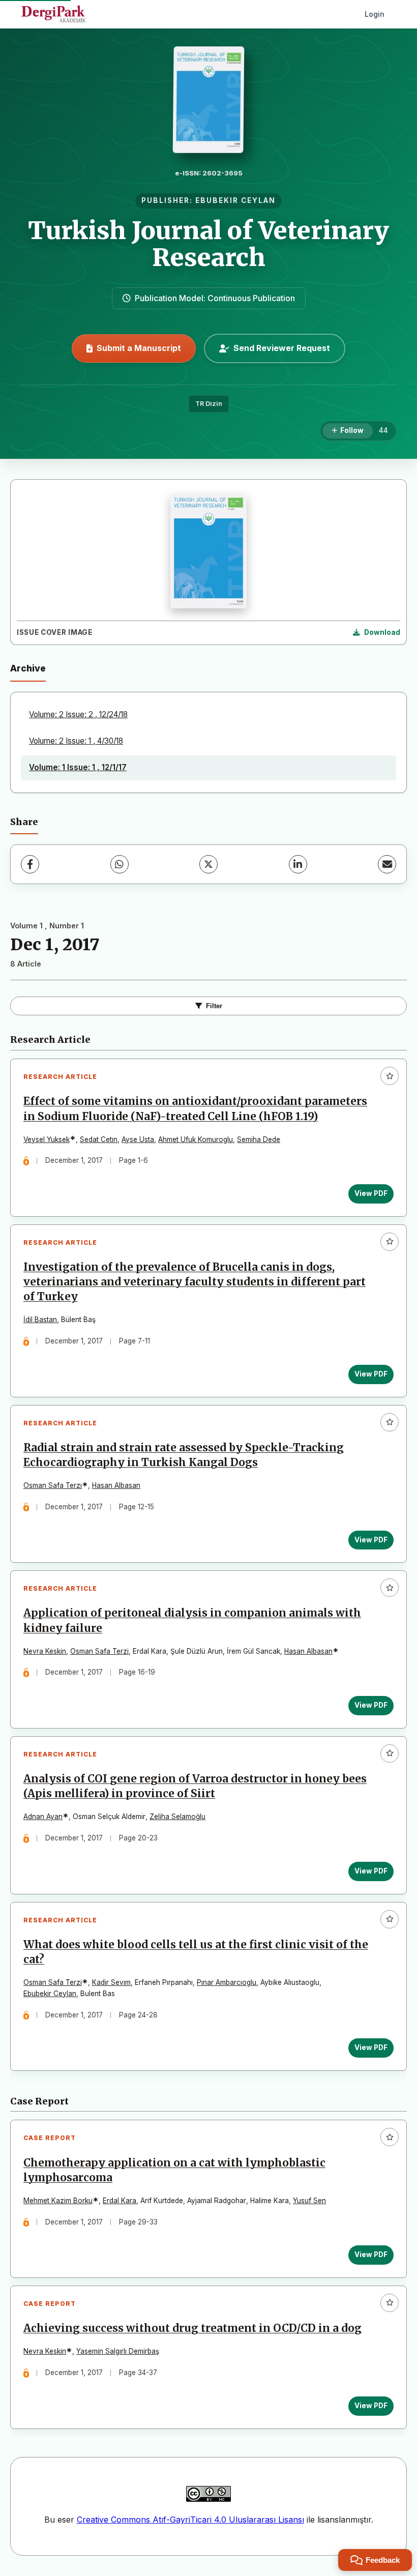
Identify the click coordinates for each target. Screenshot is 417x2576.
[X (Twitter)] (208, 864)
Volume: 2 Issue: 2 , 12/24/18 (78, 714)
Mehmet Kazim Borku (58, 2201)
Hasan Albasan (116, 1485)
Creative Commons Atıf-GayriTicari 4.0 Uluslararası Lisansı (190, 2520)
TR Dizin (209, 404)
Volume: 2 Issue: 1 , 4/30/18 (76, 741)
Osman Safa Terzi (99, 1651)
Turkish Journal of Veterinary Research (208, 244)
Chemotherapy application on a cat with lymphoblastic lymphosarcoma (174, 2170)
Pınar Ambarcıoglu (227, 1982)
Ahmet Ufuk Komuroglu (196, 1139)
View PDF (371, 1193)
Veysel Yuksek (47, 1139)
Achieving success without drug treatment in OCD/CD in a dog (192, 2328)
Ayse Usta (138, 1139)
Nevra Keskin (45, 1651)
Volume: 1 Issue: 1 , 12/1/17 (78, 767)
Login (375, 14)
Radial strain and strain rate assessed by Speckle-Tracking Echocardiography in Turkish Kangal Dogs (184, 1455)
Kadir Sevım (111, 1982)
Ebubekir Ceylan (50, 1994)
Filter (214, 1006)
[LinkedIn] (298, 864)
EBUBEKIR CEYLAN (235, 200)
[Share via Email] (387, 864)
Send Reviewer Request (282, 348)
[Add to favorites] (390, 1076)
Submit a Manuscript (139, 348)
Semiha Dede (259, 1139)
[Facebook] (30, 864)
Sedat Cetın (99, 1139)
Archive (28, 668)
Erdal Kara (120, 2201)
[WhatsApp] (120, 864)
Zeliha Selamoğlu (177, 1817)
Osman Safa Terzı (53, 1485)
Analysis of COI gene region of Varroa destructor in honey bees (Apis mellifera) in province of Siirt (195, 1786)
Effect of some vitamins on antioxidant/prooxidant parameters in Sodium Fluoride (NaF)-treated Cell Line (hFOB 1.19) (195, 1109)
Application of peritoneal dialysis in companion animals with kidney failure (192, 1620)
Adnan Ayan (43, 1817)
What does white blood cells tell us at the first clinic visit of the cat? (196, 1952)
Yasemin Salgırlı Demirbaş (118, 2351)
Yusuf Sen (309, 2201)
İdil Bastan (40, 1320)
